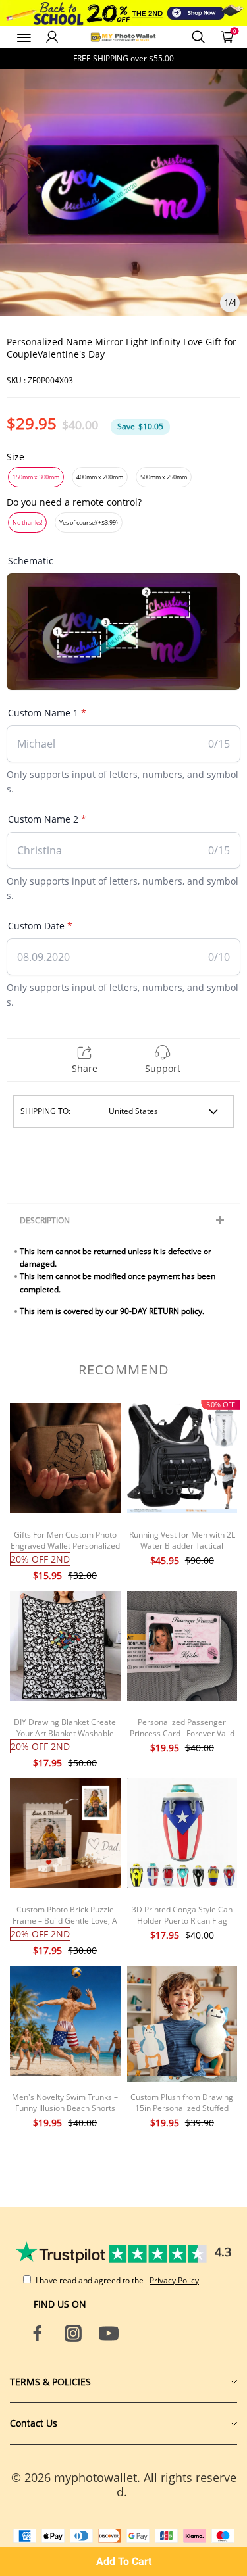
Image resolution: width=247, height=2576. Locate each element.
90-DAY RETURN (150, 1311)
